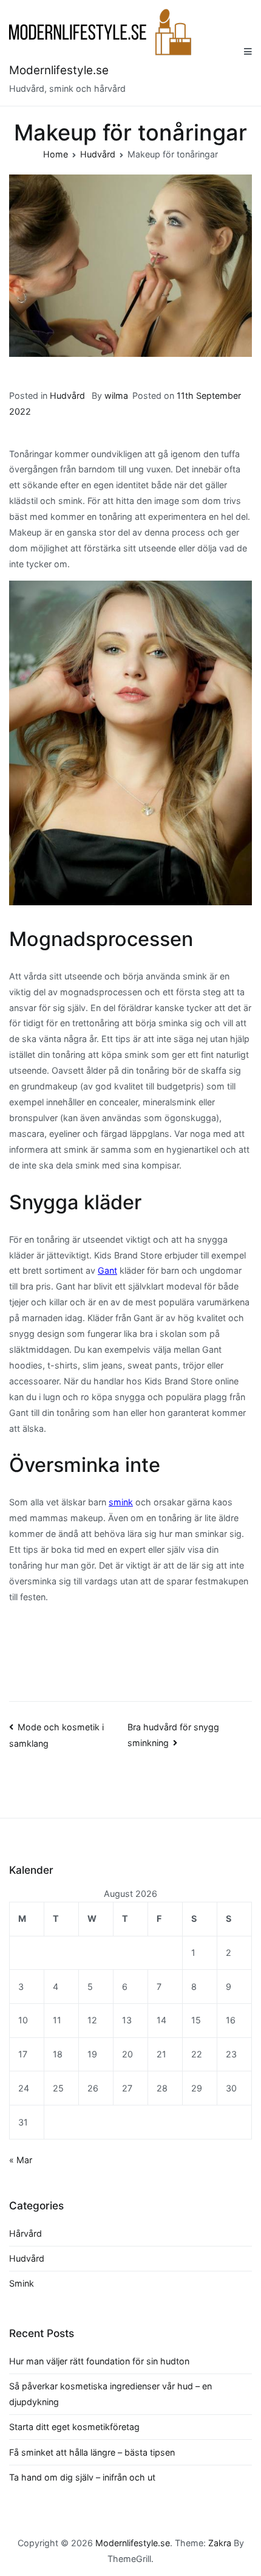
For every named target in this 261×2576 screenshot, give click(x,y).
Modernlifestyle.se (59, 70)
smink (121, 1502)
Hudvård (67, 395)
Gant (107, 1270)
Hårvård (25, 2233)
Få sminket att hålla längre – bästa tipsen (92, 2452)
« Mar (21, 2160)
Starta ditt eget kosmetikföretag (74, 2427)
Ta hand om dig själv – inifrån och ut (82, 2477)
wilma (116, 395)
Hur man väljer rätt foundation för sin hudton (99, 2361)
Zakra (220, 2543)
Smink (22, 2283)
